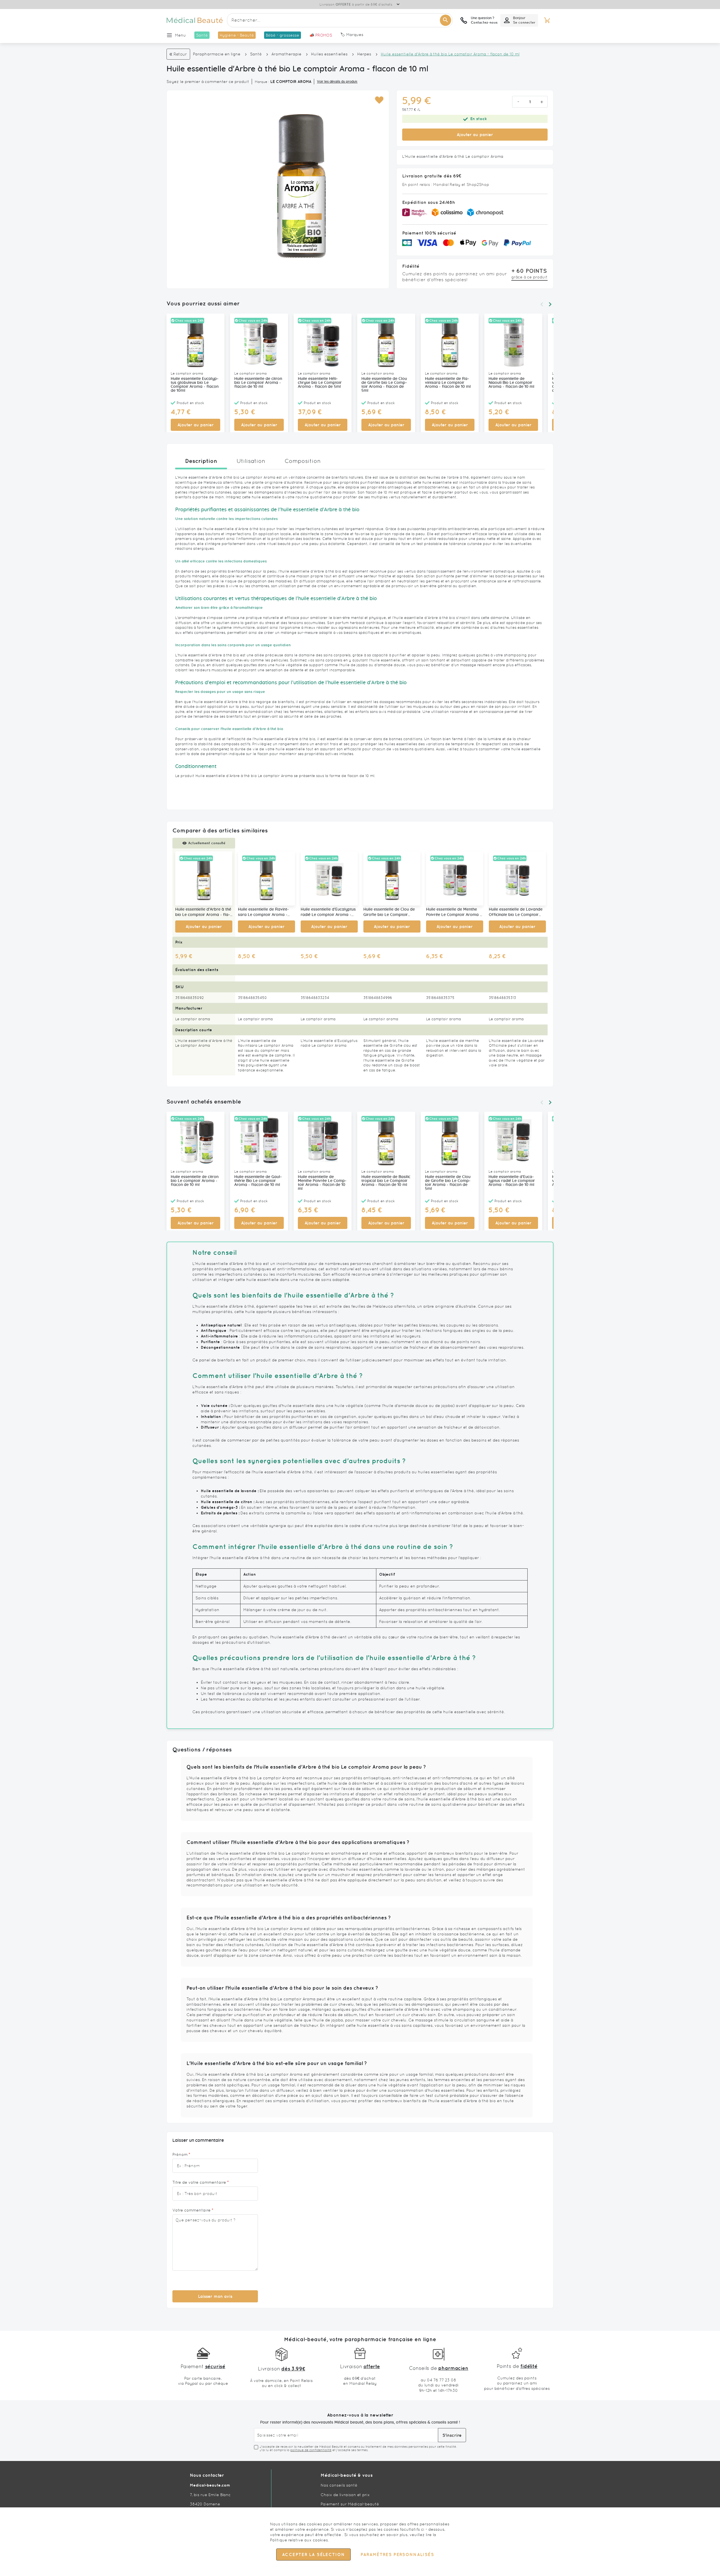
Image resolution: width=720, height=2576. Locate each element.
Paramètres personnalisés (397, 2554)
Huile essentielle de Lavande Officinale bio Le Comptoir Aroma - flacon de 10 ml (516, 913)
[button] (379, 100)
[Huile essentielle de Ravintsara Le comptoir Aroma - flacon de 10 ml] (266, 878)
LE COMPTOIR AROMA (291, 82)
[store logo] (195, 20)
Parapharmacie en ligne (217, 54)
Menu (180, 35)
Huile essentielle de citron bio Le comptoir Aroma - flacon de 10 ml (258, 383)
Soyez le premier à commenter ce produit (208, 82)
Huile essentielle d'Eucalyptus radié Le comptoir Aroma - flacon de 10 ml (328, 913)
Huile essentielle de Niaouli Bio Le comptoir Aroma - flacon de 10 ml (511, 383)
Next (550, 304)
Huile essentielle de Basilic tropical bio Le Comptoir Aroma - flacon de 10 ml (386, 1181)
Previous (542, 304)
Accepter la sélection (313, 2554)
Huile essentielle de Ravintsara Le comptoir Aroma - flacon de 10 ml (448, 383)
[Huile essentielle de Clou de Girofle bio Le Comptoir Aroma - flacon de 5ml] (392, 878)
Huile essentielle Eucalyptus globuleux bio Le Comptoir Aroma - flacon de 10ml (195, 385)
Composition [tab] (303, 461)
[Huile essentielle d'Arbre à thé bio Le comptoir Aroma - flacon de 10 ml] (204, 878)
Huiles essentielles (329, 54)
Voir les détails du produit (337, 82)
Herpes (364, 54)
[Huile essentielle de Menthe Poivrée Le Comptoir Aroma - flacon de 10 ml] (455, 878)
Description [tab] (201, 461)
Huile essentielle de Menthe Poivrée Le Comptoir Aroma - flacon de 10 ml (454, 913)
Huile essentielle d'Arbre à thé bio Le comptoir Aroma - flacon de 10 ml (203, 913)
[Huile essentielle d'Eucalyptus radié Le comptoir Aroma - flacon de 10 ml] (329, 878)
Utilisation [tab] (251, 461)
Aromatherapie (286, 54)
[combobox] (340, 20)
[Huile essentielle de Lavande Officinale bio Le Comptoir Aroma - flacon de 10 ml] (517, 878)
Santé (256, 54)
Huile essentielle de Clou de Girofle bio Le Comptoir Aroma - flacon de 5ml (384, 385)
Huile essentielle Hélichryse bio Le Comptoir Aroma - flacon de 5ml (320, 383)
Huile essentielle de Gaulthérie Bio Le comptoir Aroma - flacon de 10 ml (258, 1181)
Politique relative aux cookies (299, 2540)
